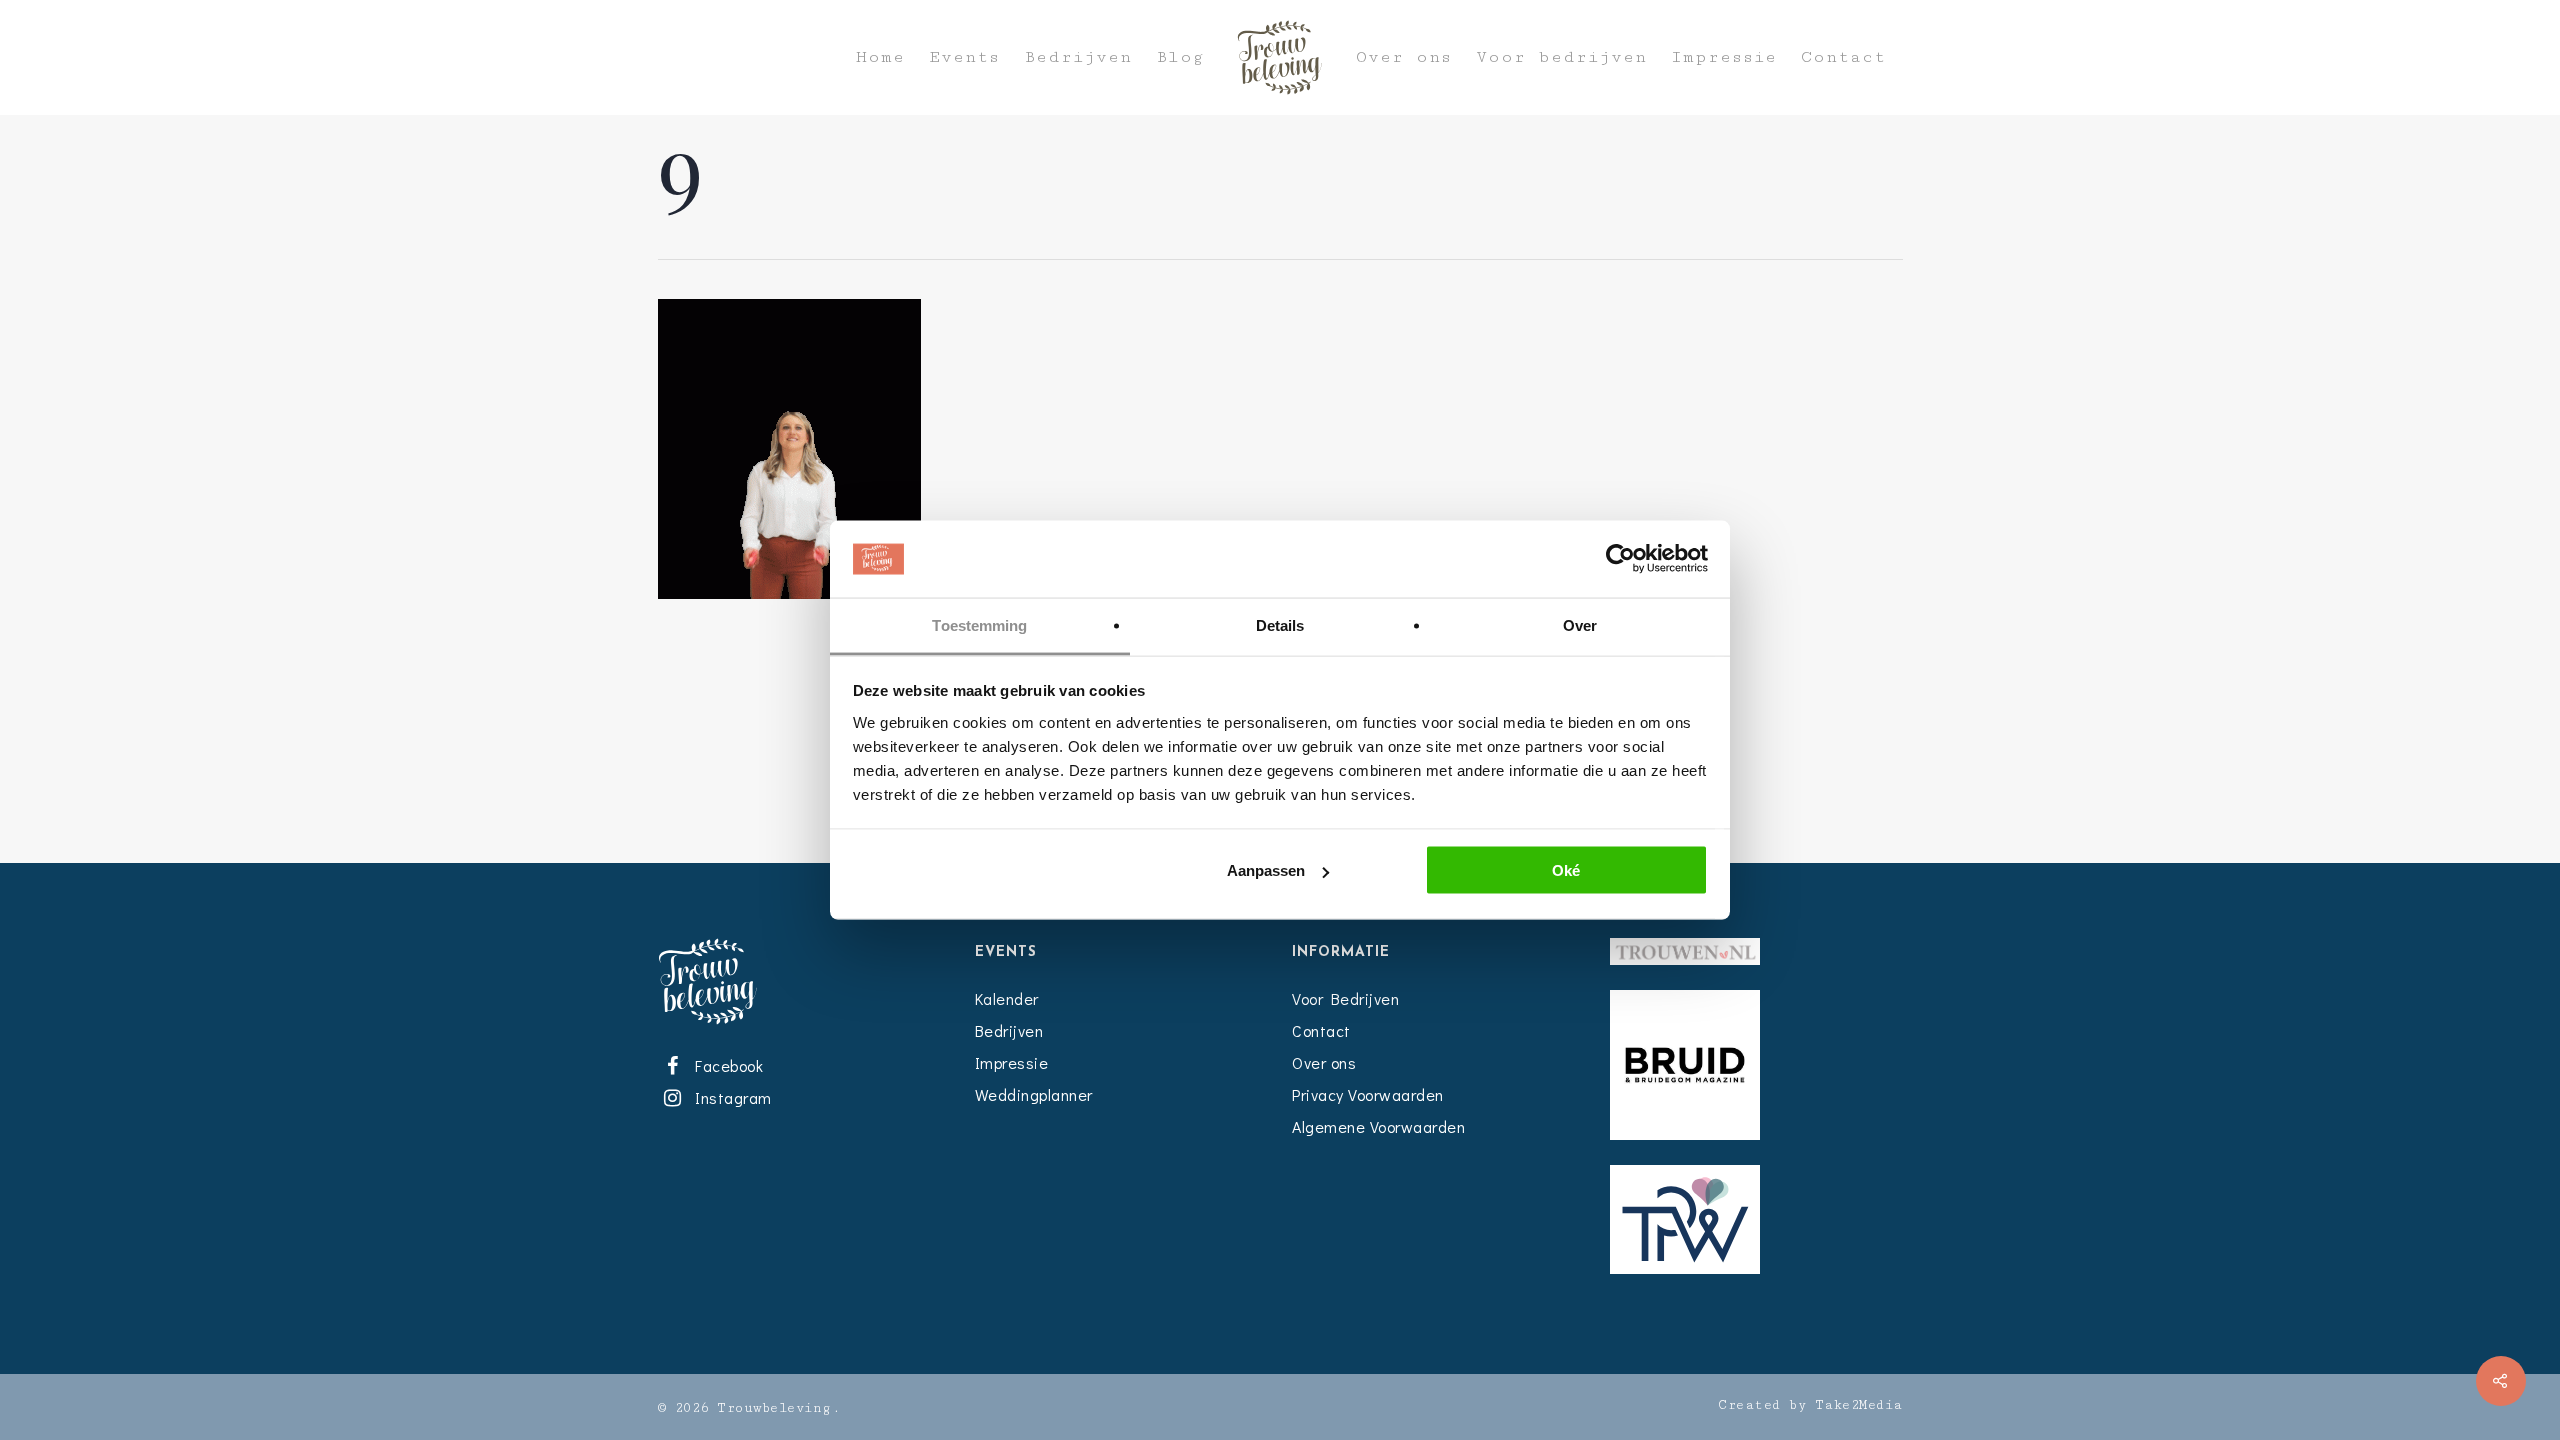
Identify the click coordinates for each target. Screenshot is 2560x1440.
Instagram (730, 1097)
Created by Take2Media (1810, 1405)
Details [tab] (1280, 624)
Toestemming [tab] (979, 624)
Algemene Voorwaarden (1378, 1126)
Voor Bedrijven (1345, 998)
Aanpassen (1266, 870)
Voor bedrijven (1561, 57)
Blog (1180, 57)
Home (880, 57)
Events (964, 57)
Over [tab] (1580, 624)
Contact (1843, 57)
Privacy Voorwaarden (1368, 1094)
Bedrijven (1078, 57)
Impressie (1724, 57)
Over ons (1404, 57)
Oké (1566, 870)
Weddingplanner (1034, 1094)
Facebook (726, 1065)
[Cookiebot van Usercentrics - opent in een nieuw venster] (1620, 559)
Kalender (1007, 998)
